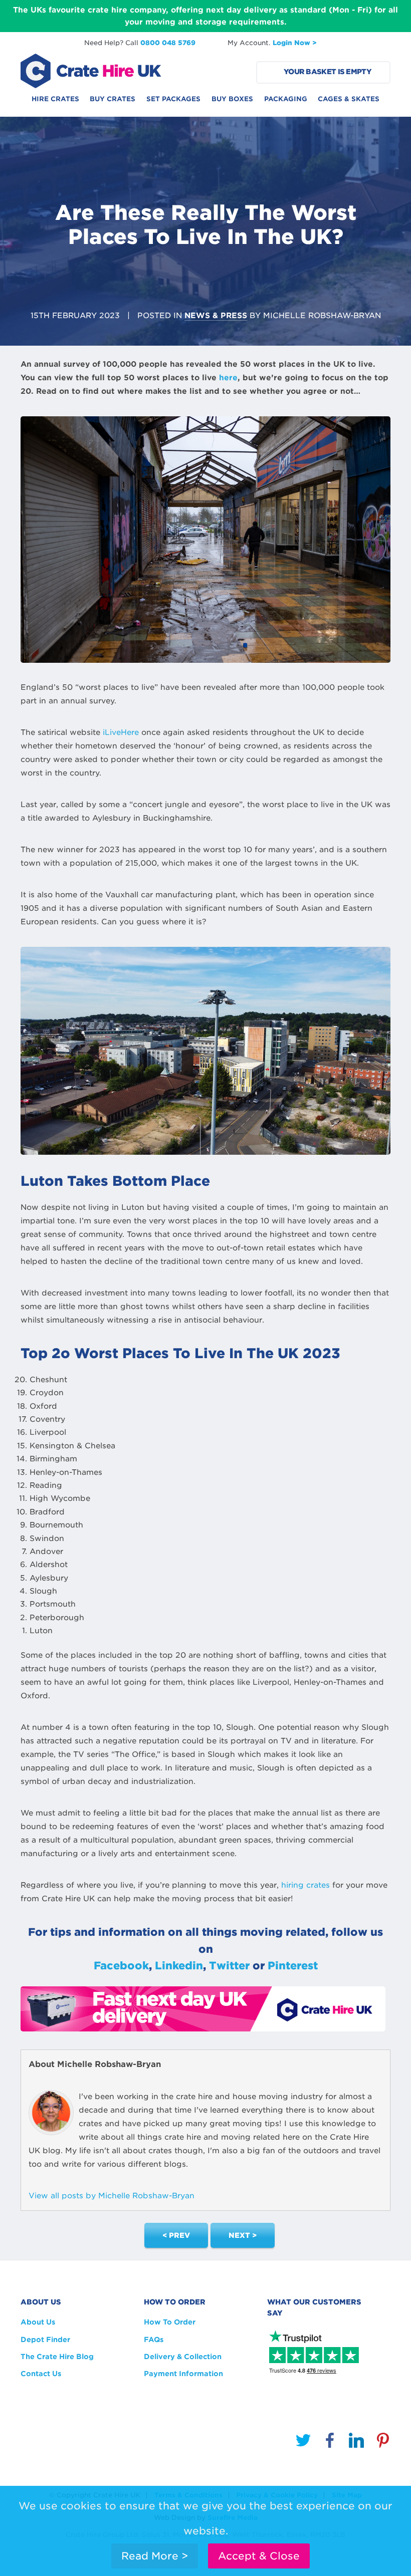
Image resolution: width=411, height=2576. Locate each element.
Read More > (155, 2556)
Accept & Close (259, 2556)
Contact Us (41, 2374)
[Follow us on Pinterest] (383, 2442)
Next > (243, 2235)
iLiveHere (121, 732)
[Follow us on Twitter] (303, 2442)
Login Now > (295, 43)
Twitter (229, 1966)
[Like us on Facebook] (330, 2442)
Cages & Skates (349, 99)
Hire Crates (55, 99)
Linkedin (179, 1966)
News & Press (216, 316)
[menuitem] (55, 102)
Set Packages (173, 99)
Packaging (286, 99)
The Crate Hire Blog (57, 2357)
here (228, 378)
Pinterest (293, 1966)
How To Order (170, 2322)
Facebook (121, 1966)
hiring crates (305, 1885)
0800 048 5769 (168, 43)
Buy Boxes (232, 99)
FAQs (154, 2340)
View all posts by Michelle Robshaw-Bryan (112, 2196)
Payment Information (183, 2374)
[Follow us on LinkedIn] (356, 2442)
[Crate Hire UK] (91, 70)
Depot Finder (45, 2340)
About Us (38, 2322)
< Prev (176, 2235)
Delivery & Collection (183, 2357)
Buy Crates (113, 99)
